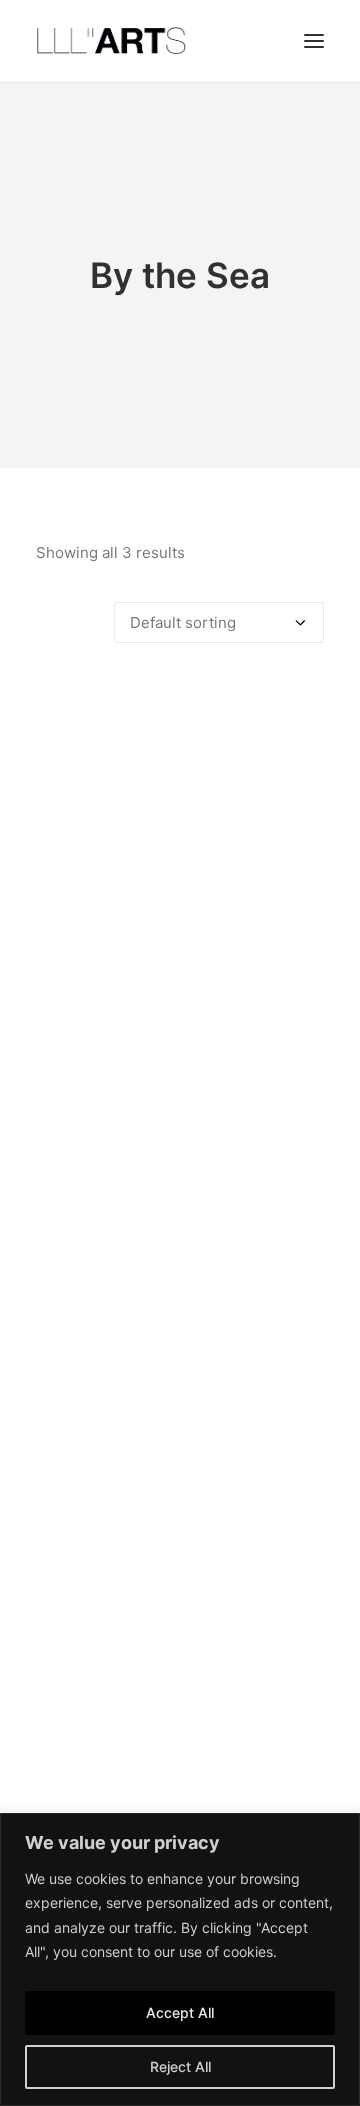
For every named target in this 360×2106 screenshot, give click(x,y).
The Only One (180, 1367)
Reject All (180, 2066)
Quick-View (300, 702)
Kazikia (180, 990)
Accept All (180, 2012)
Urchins (180, 1743)
